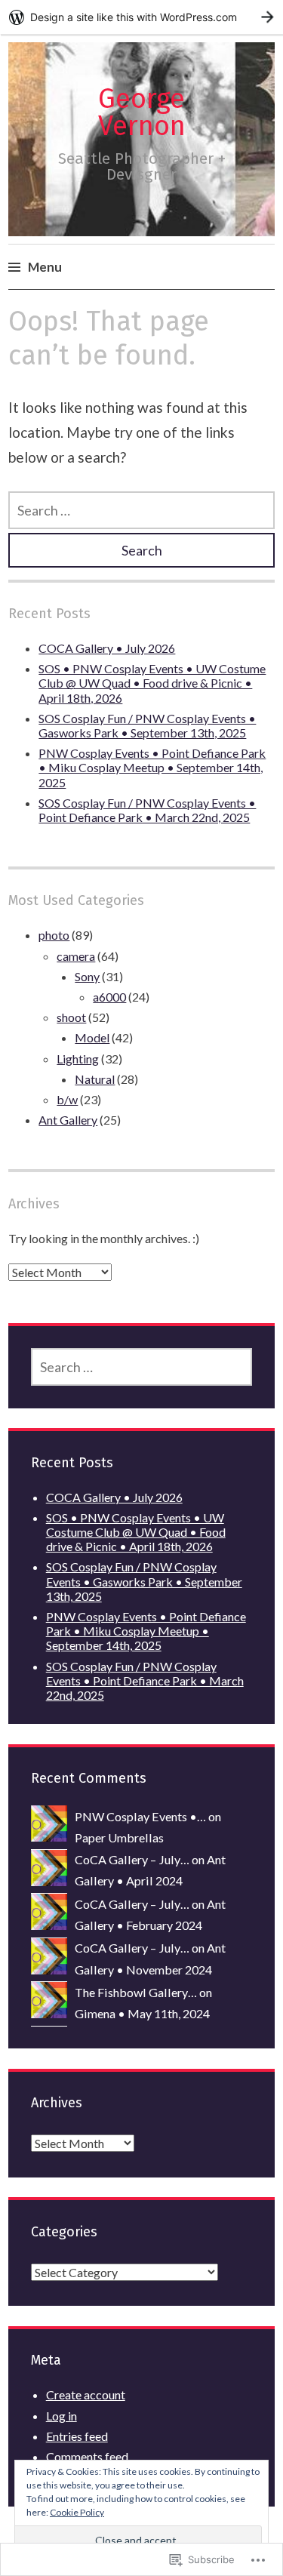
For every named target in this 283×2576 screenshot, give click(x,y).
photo (54, 935)
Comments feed (87, 2456)
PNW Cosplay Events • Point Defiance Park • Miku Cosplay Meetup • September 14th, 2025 (152, 767)
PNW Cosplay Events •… (140, 1816)
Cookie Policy (77, 2512)
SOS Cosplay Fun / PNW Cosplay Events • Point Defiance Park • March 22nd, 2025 (147, 810)
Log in (62, 2416)
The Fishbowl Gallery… (136, 1992)
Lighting (78, 1059)
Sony (87, 976)
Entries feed (77, 2436)
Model (92, 1037)
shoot (71, 1017)
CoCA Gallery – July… (132, 1859)
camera (76, 956)
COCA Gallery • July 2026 (107, 648)
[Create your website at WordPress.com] (141, 17)
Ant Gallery (68, 1120)
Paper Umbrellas (119, 1837)
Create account (86, 2394)
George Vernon (142, 112)
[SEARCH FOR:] (141, 510)
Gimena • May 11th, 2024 (142, 2013)
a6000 (109, 997)
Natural (95, 1079)
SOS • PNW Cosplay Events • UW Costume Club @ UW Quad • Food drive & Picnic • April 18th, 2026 (152, 683)
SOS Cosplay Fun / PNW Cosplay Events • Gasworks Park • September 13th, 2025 (147, 725)
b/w (67, 1099)
